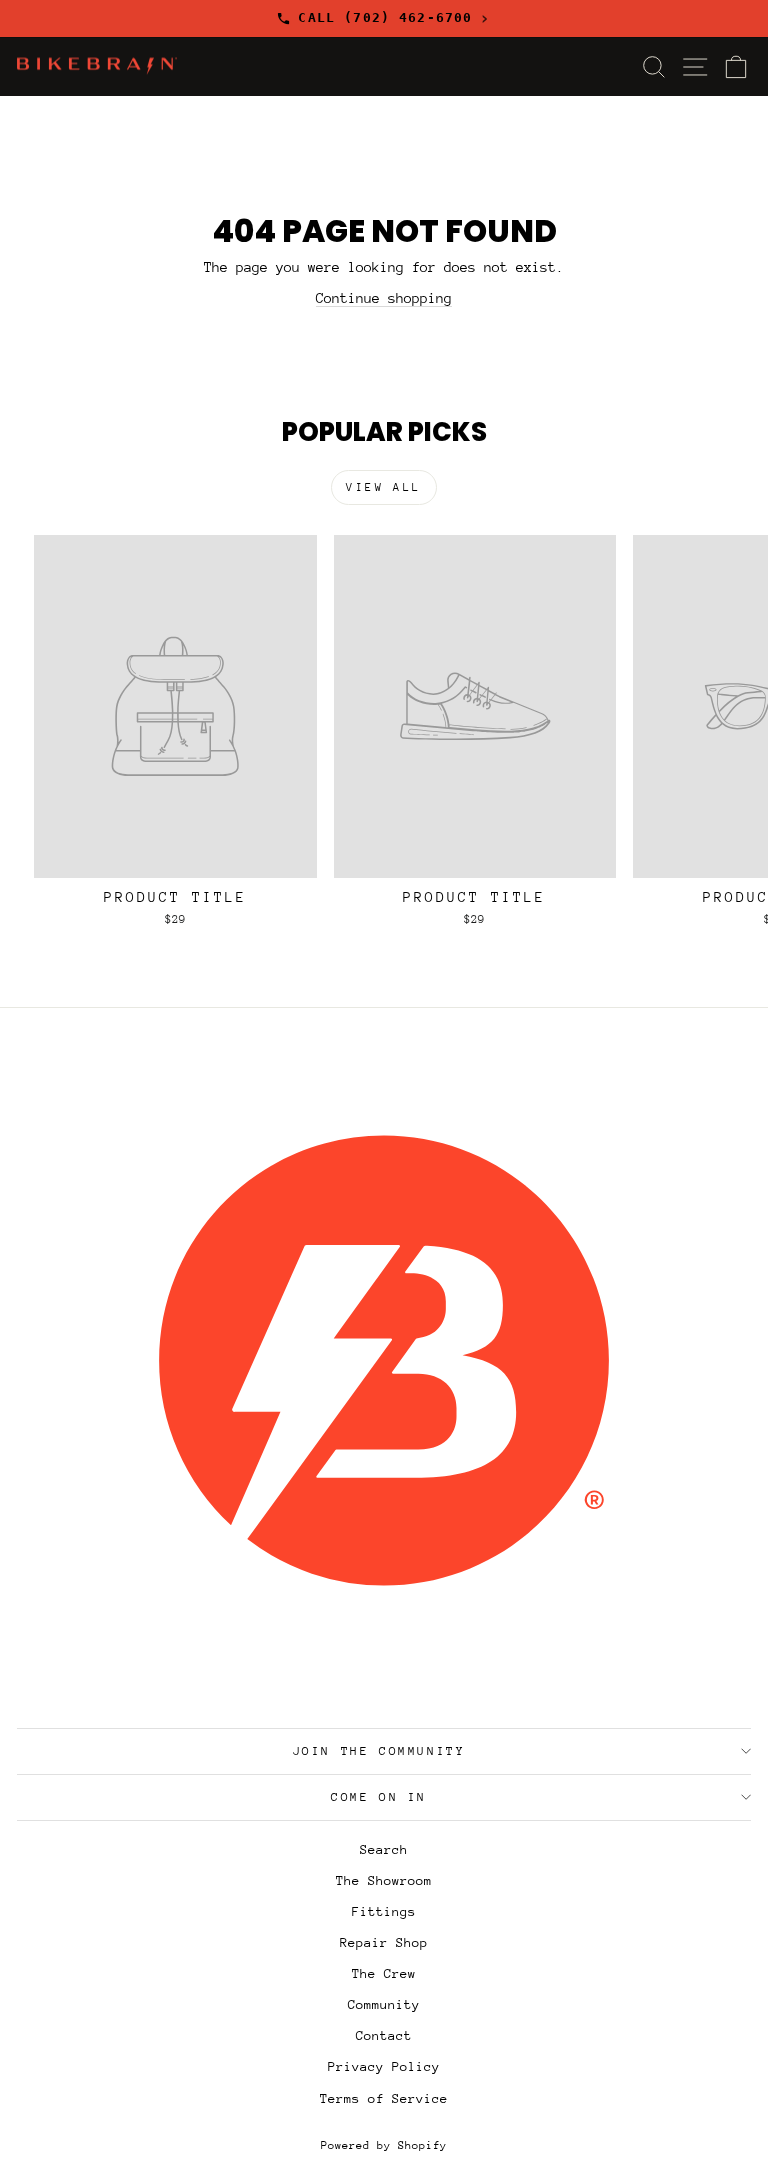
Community (384, 2004)
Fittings (384, 1911)
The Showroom (384, 1880)
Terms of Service (384, 2098)
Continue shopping (384, 298)
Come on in (379, 1797)
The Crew (384, 1973)
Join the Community (379, 1751)
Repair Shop (384, 1942)
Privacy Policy (384, 2066)
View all (383, 487)
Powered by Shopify (384, 2145)
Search (384, 1849)
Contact (384, 2035)
